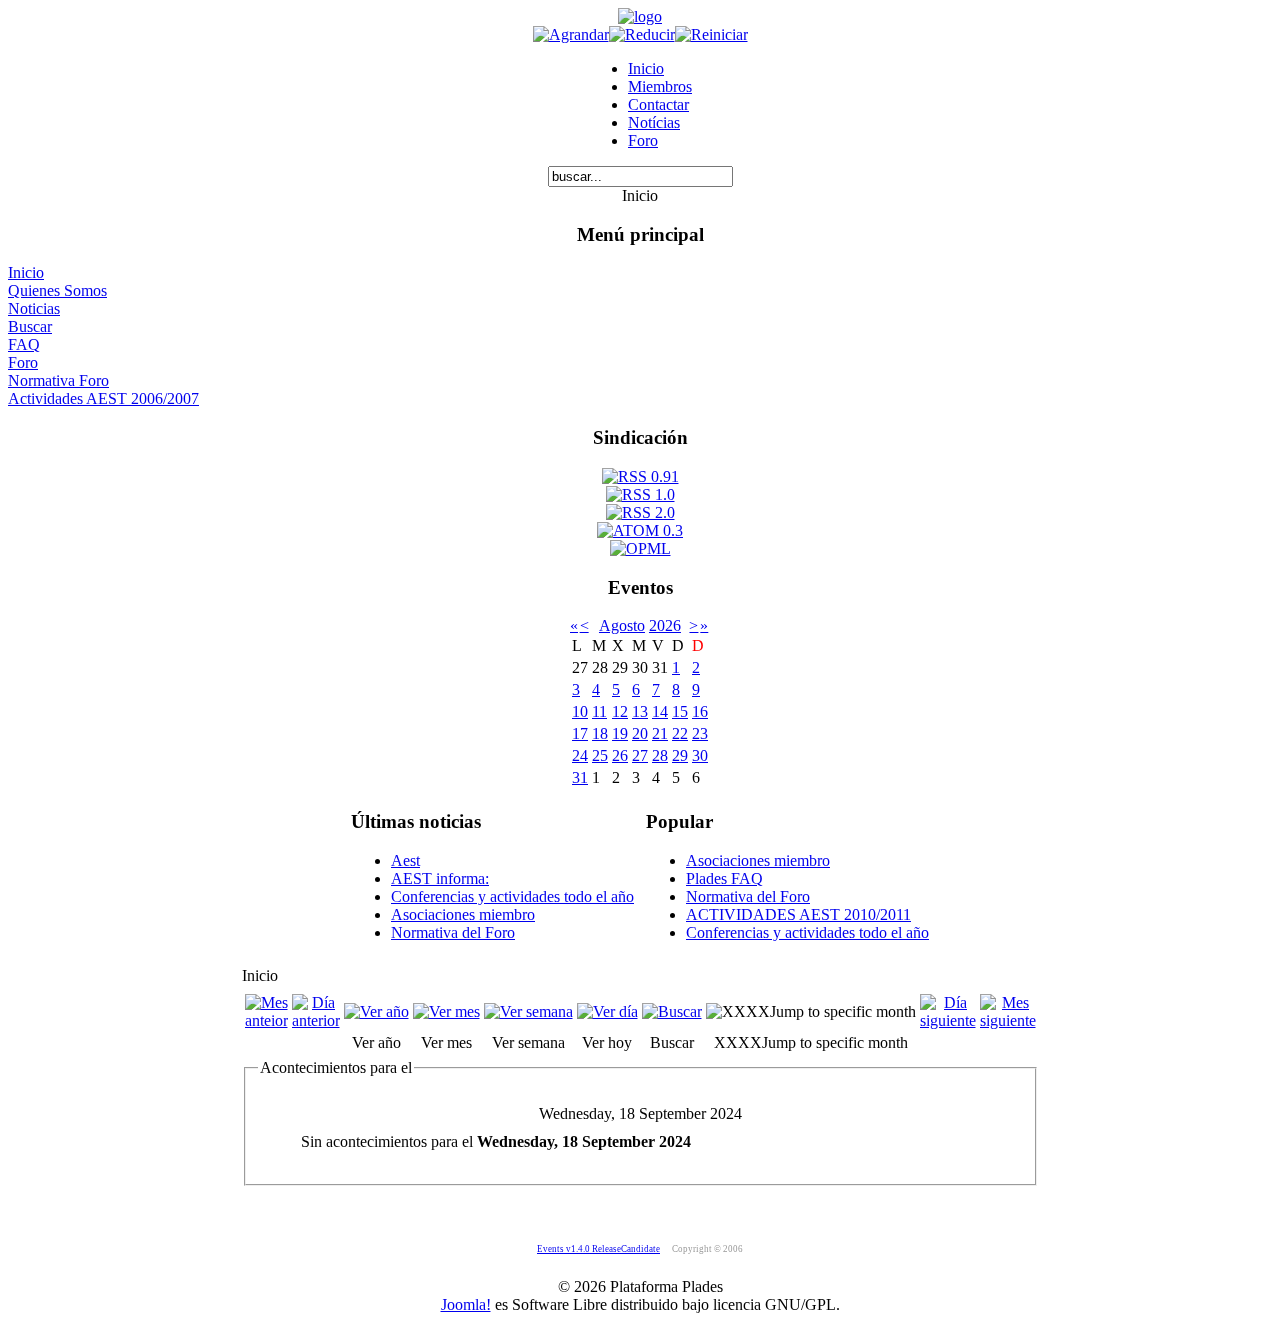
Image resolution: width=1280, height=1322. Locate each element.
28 (660, 755)
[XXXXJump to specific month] (811, 1011)
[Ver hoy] (607, 1011)
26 (620, 755)
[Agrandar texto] (571, 34)
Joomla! (466, 1304)
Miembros (660, 86)
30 (700, 755)
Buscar (30, 326)
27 (640, 755)
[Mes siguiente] (1008, 1020)
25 (600, 755)
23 (700, 733)
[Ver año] (376, 1011)
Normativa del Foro (453, 932)
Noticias (34, 308)
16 (700, 711)
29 (680, 755)
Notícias (654, 122)
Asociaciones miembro (463, 914)
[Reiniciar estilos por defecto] (711, 34)
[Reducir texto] (642, 34)
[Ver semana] (528, 1011)
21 (660, 733)
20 (640, 733)
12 (620, 711)
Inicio (646, 68)
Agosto (622, 625)
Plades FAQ (724, 878)
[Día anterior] (316, 1020)
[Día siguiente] (948, 1020)
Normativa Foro (58, 380)
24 (580, 755)
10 (580, 711)
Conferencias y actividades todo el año (512, 896)
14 (660, 711)
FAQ (24, 344)
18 (600, 733)
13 (640, 711)
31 (580, 777)
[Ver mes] (446, 1011)
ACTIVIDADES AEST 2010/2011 (798, 914)
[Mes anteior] (266, 1020)
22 (680, 733)
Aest (405, 860)
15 (680, 711)
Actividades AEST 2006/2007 (103, 398)
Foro (643, 140)
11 (599, 711)
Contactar (658, 104)
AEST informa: (440, 878)
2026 (665, 625)
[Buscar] (672, 1011)
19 (620, 733)
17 (580, 733)
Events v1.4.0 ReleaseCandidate (598, 1249)
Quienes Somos (57, 290)
